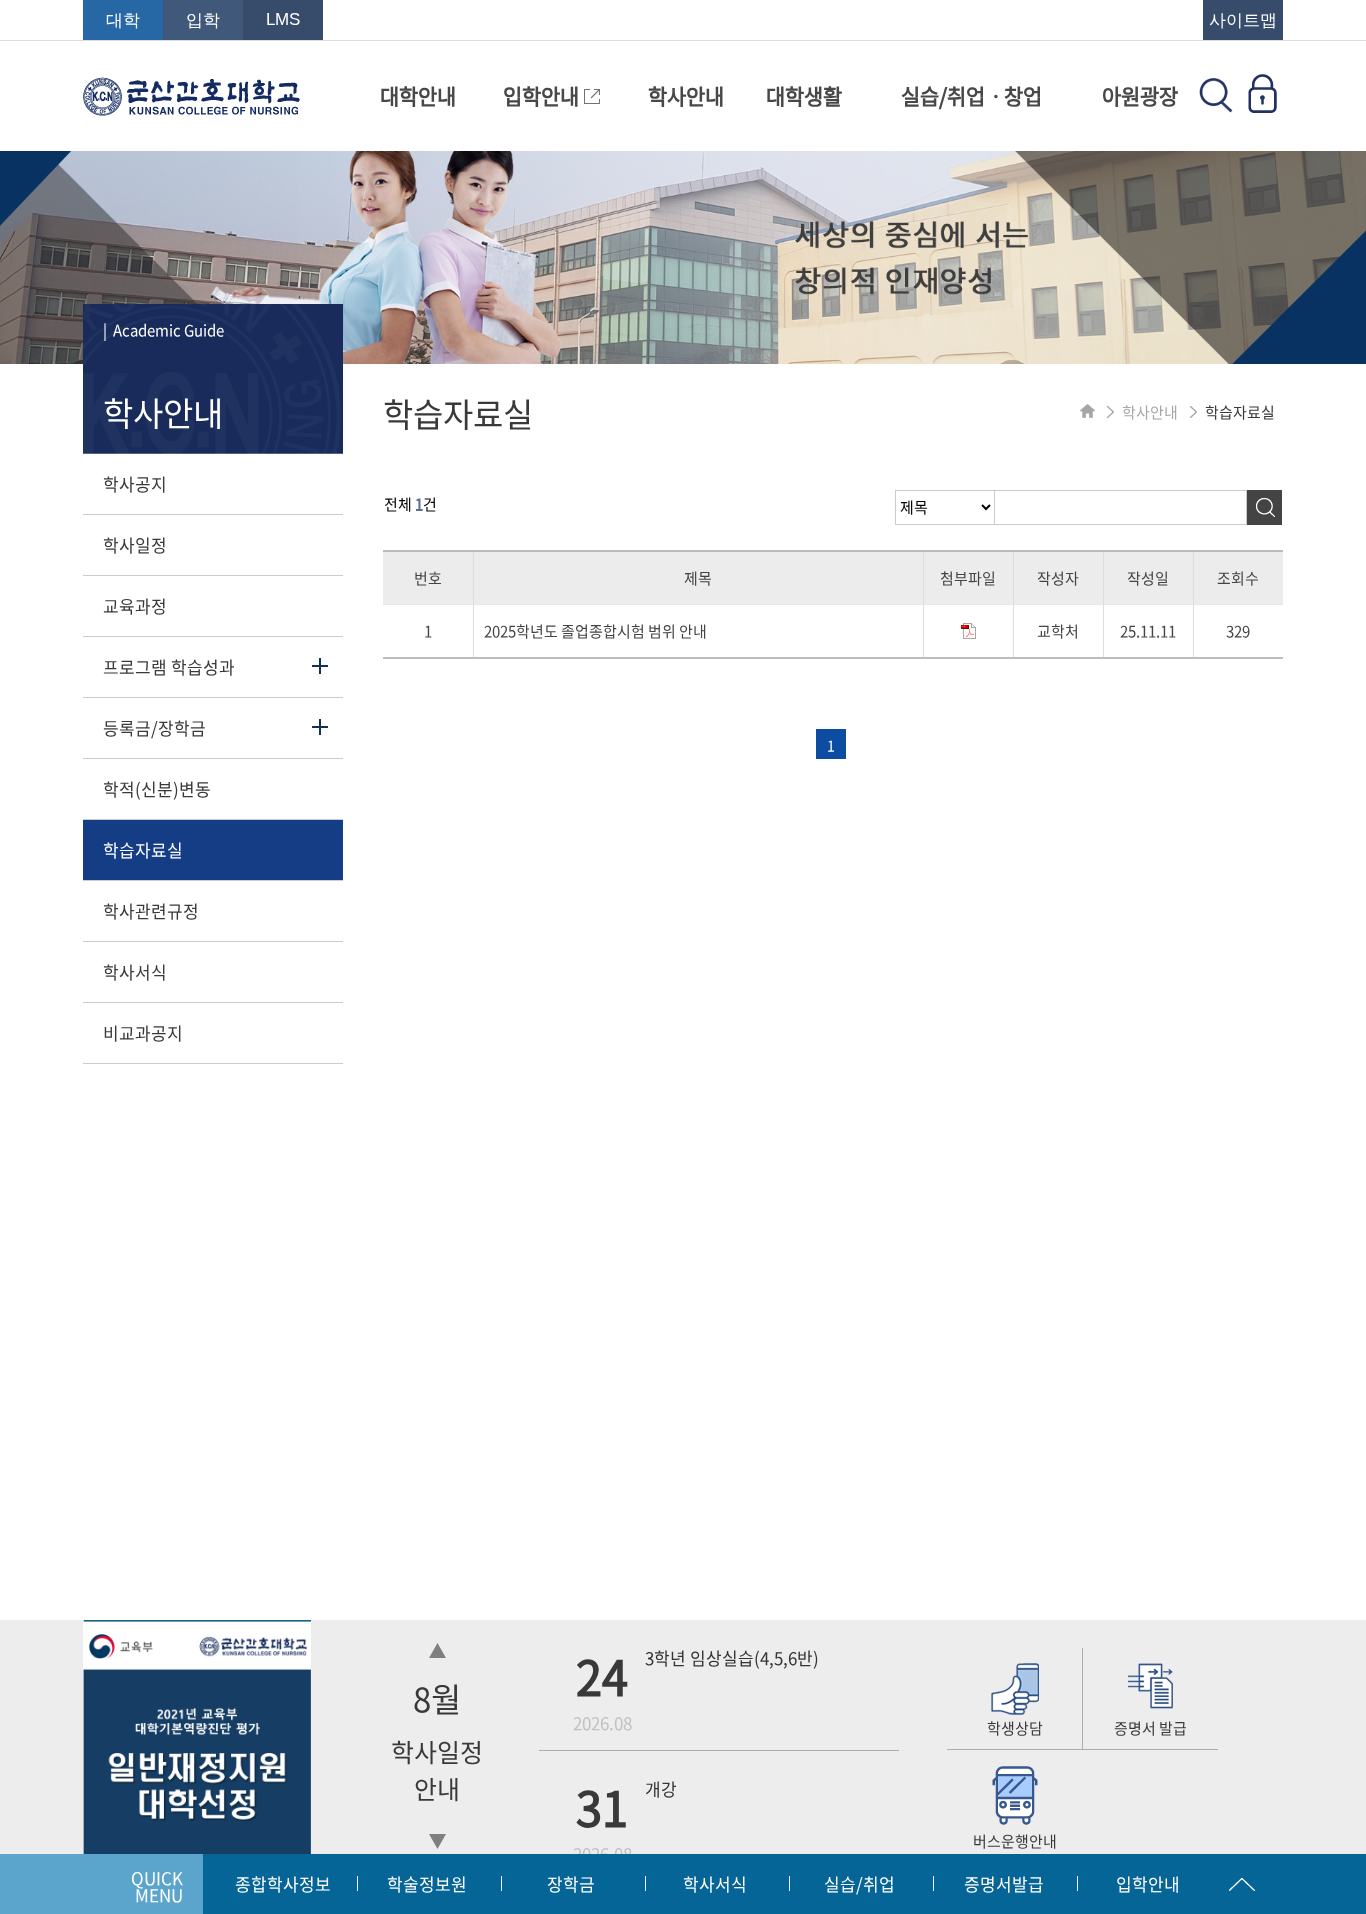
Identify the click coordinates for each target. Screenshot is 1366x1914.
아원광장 (1140, 95)
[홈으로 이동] (1087, 412)
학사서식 (135, 971)
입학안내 (543, 95)
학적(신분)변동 (157, 788)
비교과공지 (143, 1032)
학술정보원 (427, 1883)
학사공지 (135, 483)
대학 (123, 20)
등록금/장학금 (154, 727)
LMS (283, 19)
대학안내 (418, 95)
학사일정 (135, 544)
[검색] (1264, 507)
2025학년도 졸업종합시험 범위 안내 (595, 631)
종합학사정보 (283, 1883)
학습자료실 (143, 849)
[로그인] (1262, 106)
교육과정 (135, 605)
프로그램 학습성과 (169, 666)
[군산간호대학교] (191, 106)
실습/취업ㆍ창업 (971, 95)
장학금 (571, 1883)
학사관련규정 (151, 910)
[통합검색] (1216, 106)
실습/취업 (859, 1883)
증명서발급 (1004, 1883)
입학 (203, 20)
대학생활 (804, 95)
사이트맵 (1243, 20)
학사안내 (686, 95)
